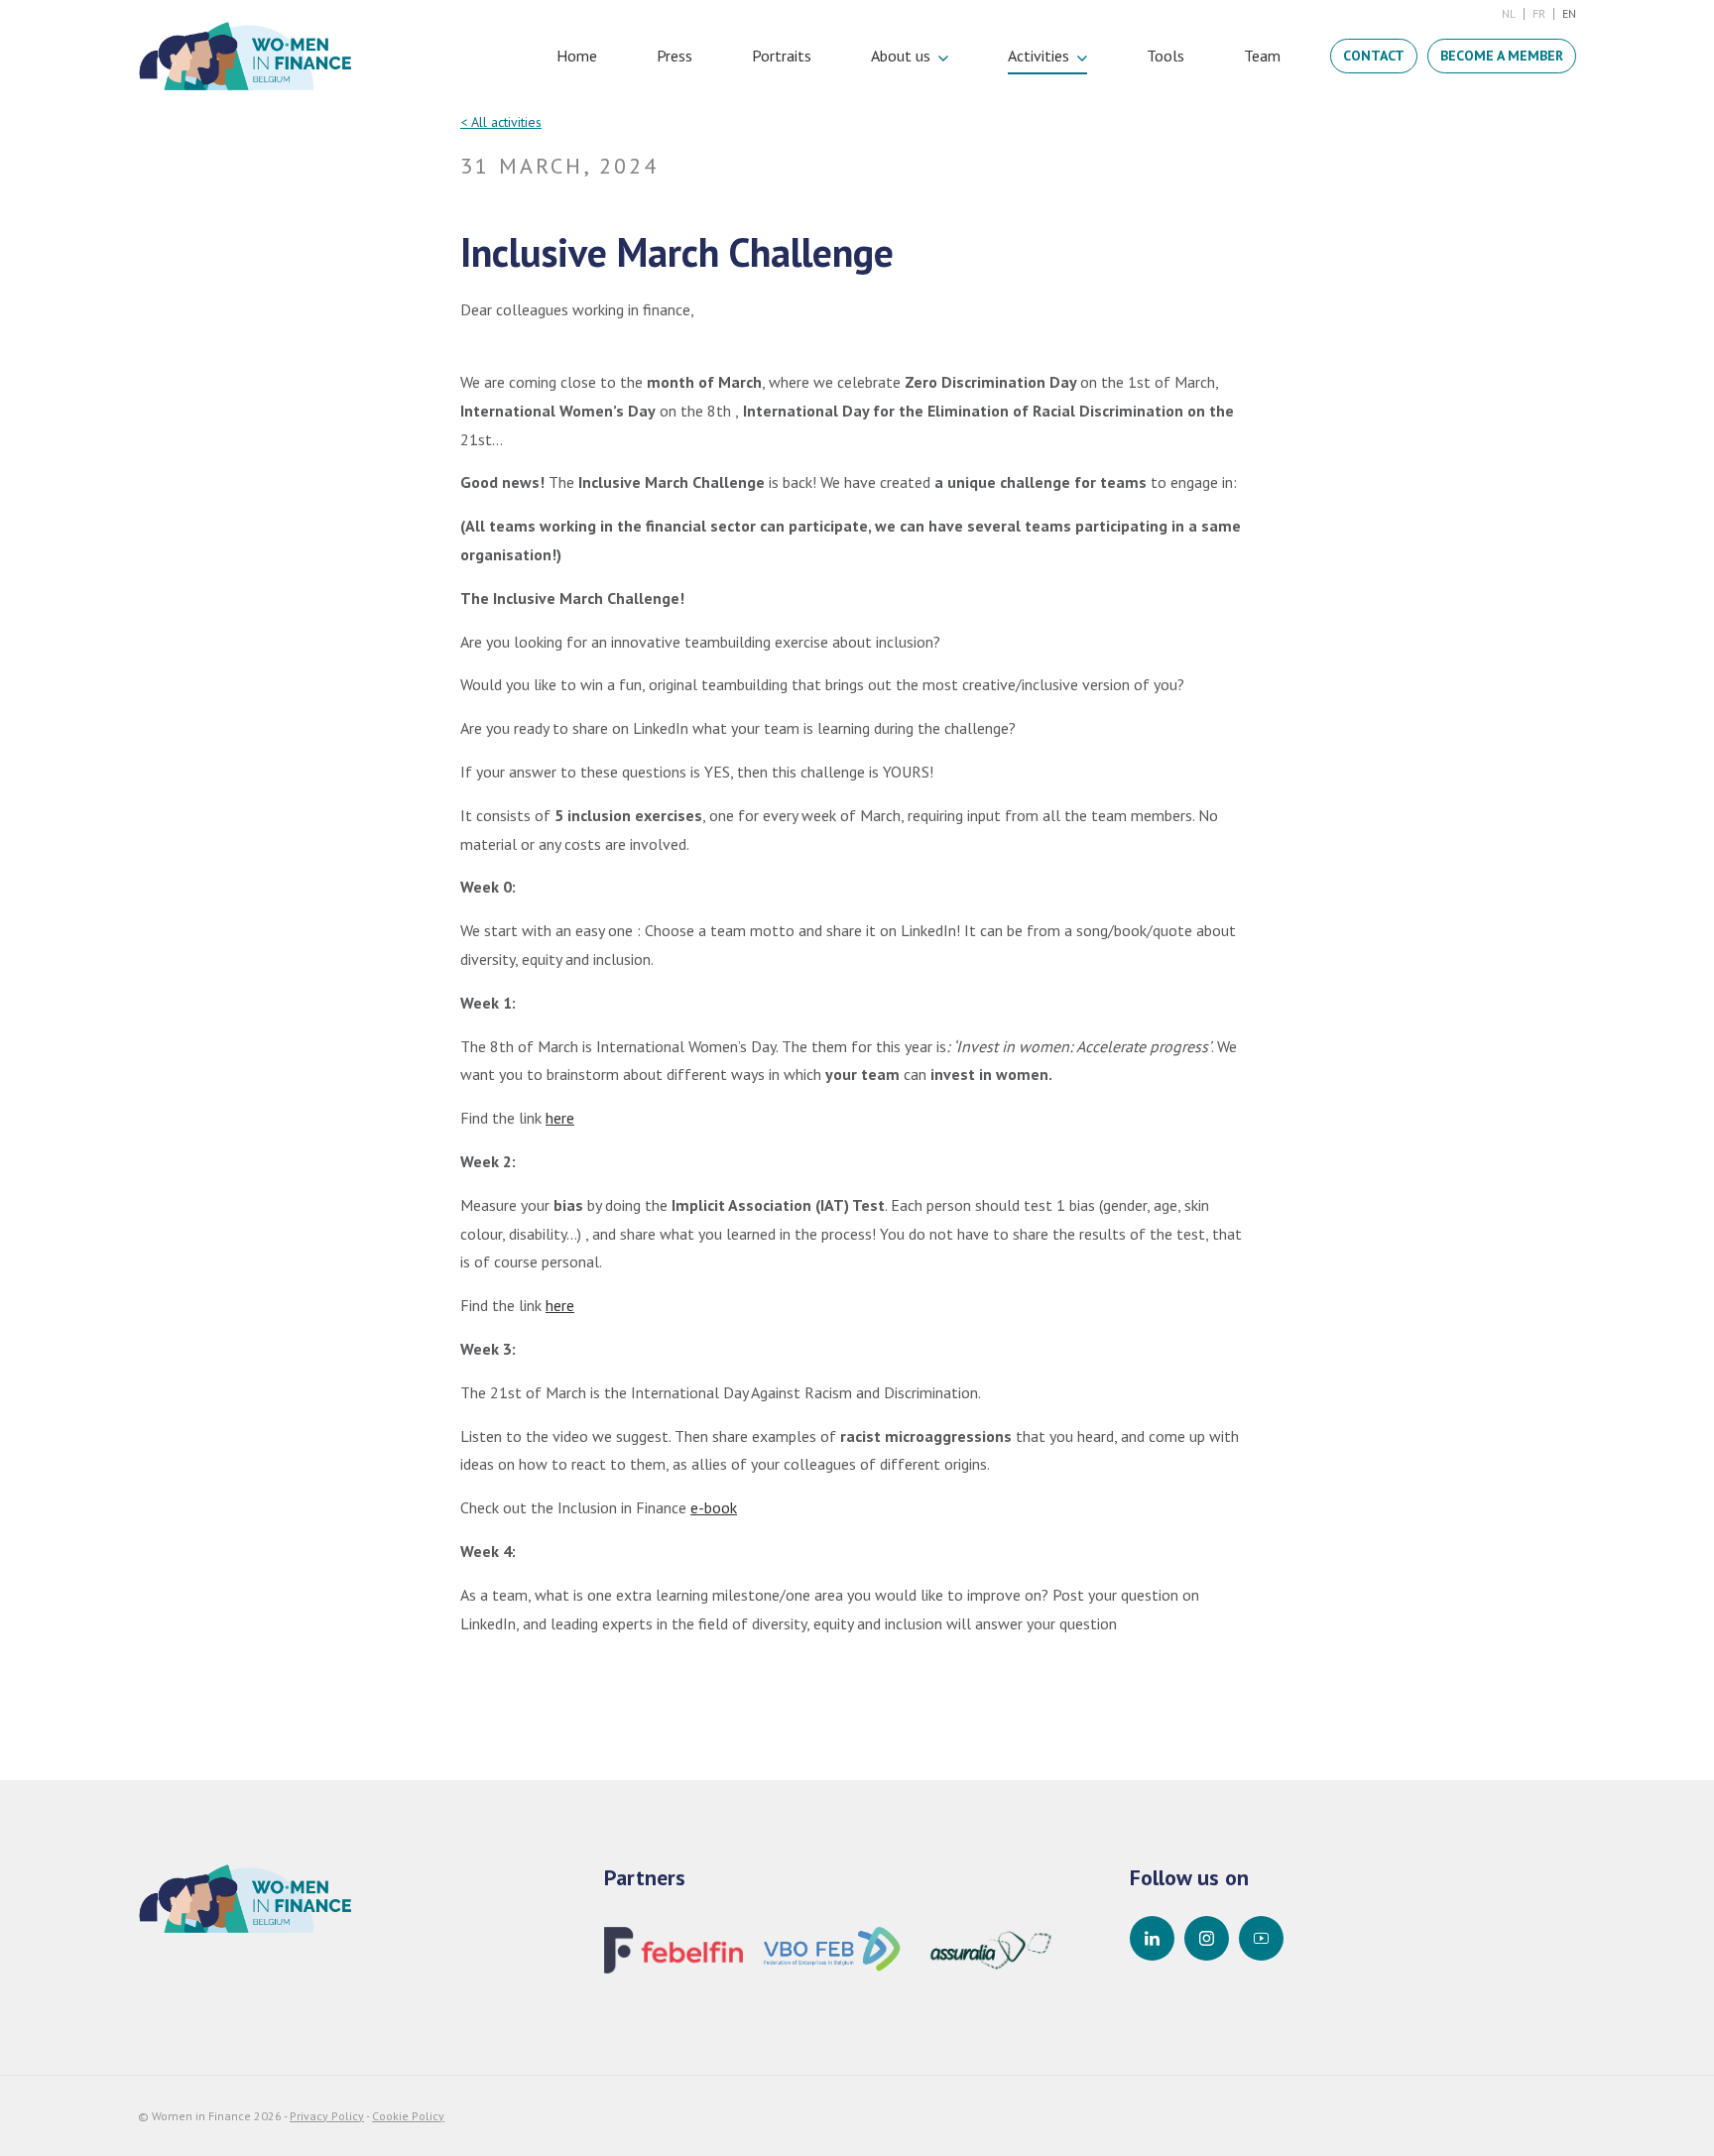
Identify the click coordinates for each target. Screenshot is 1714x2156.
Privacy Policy (327, 2116)
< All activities (501, 122)
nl (1509, 13)
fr (1539, 13)
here (560, 1118)
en (1569, 13)
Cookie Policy (408, 2116)
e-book (714, 1507)
